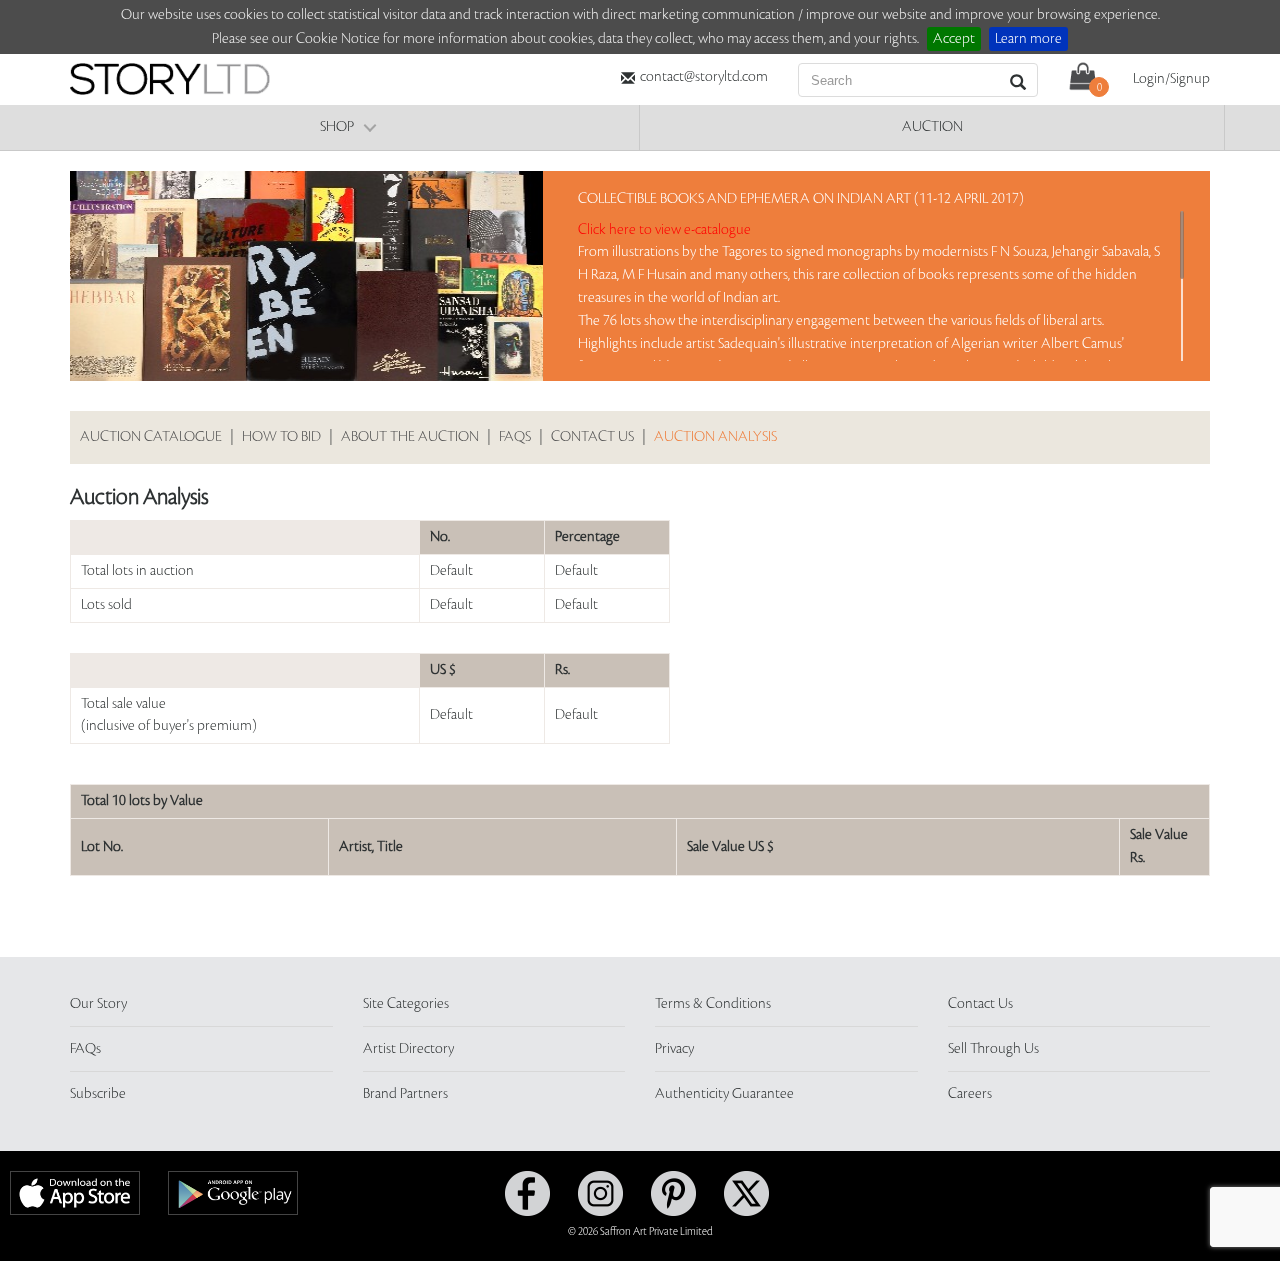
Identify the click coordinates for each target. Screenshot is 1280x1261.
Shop (337, 127)
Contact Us (592, 437)
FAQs (515, 437)
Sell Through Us (993, 1049)
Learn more (1028, 39)
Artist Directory (408, 1049)
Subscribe (98, 1094)
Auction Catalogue (151, 437)
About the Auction (410, 437)
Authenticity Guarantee (724, 1094)
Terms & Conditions (713, 1004)
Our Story (98, 1004)
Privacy (674, 1049)
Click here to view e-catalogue (664, 230)
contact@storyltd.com (704, 77)
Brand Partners (405, 1094)
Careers (970, 1094)
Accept (954, 39)
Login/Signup (1171, 79)
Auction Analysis (715, 437)
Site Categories (406, 1004)
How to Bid (281, 437)
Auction (932, 127)
